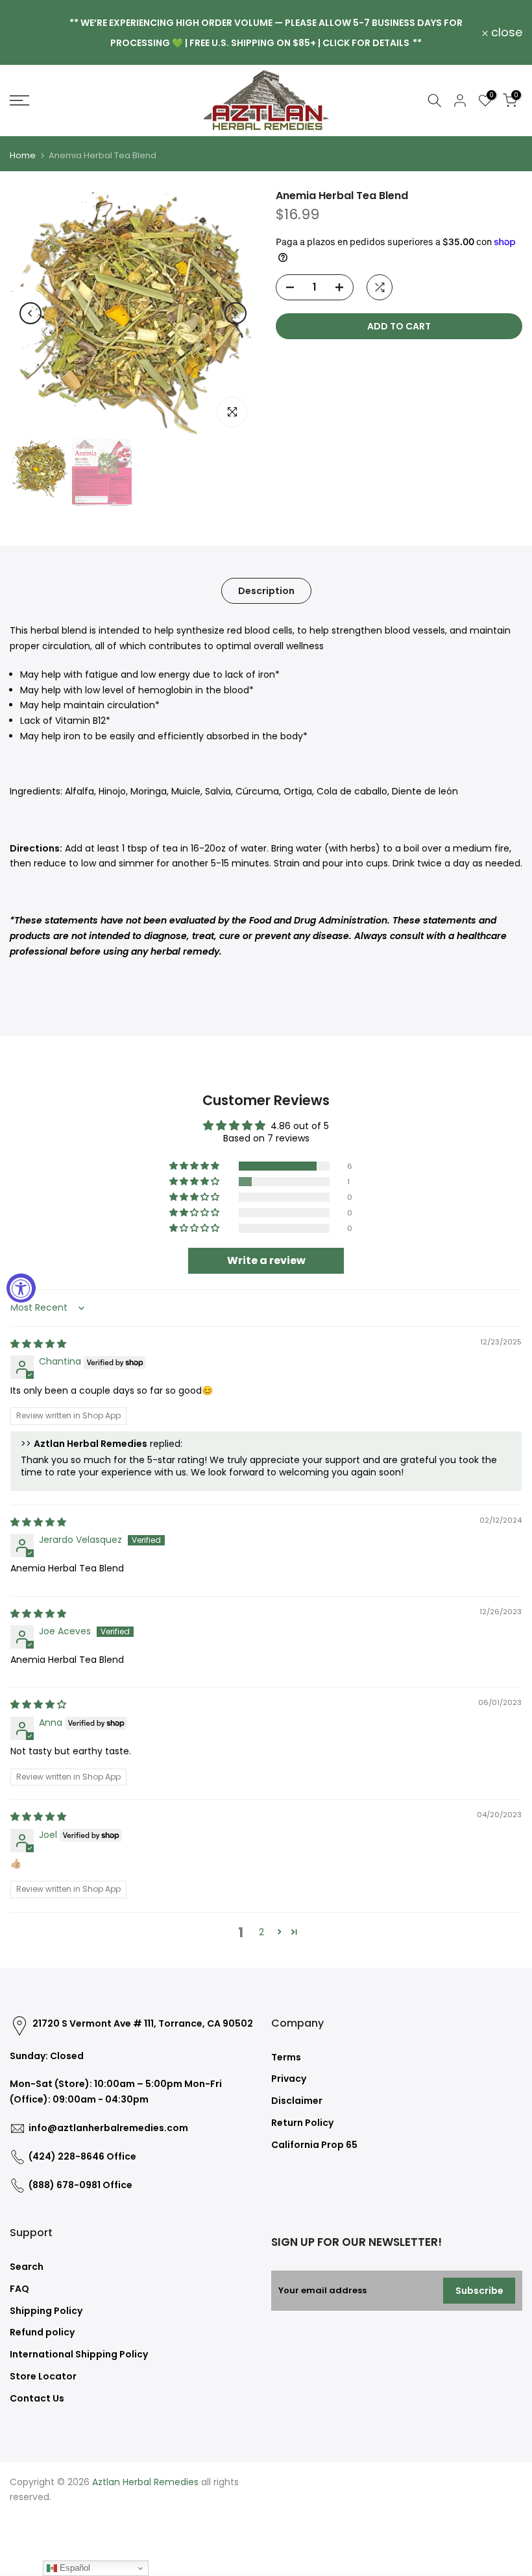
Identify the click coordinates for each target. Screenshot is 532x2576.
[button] (195, 1166)
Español (74, 2568)
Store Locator (43, 2376)
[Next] (236, 313)
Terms (286, 2057)
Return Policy (302, 2123)
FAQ (19, 2289)
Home (23, 155)
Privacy (289, 2079)
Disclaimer (297, 2101)
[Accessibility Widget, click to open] (21, 1288)
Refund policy (42, 2332)
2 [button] (261, 1932)
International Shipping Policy (79, 2354)
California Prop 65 (314, 2145)
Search (27, 2267)
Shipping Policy (46, 2311)
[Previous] (30, 313)
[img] (38, 1344)
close (33, 32)
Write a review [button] (266, 1260)
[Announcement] (266, 32)
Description (266, 591)
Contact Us (37, 2398)
